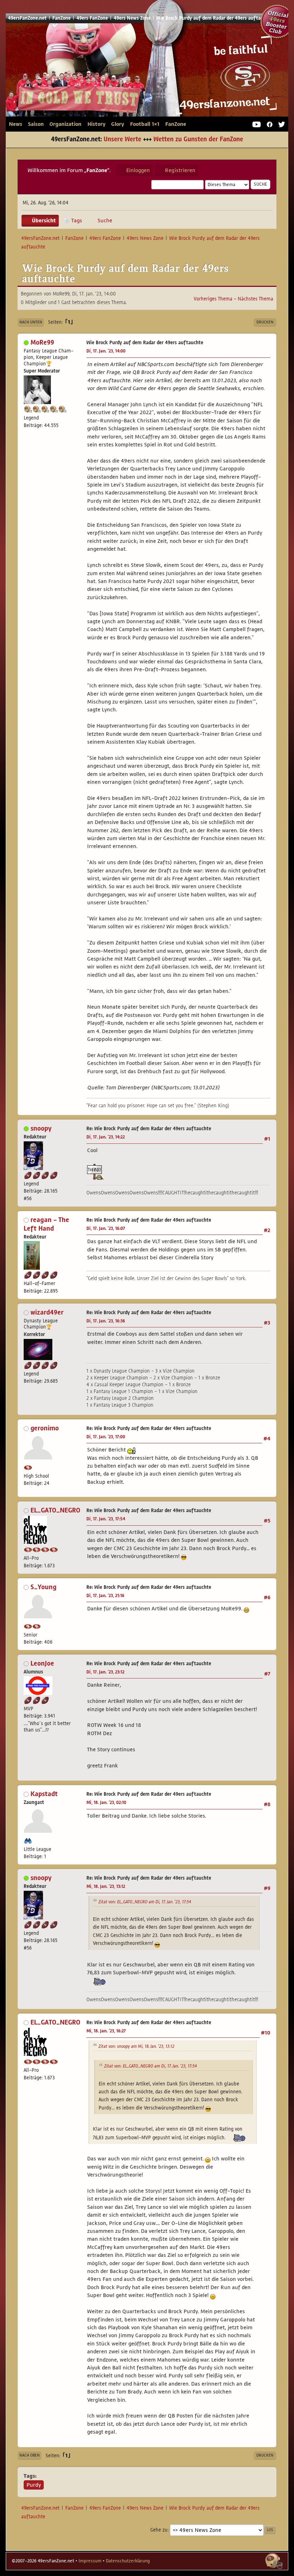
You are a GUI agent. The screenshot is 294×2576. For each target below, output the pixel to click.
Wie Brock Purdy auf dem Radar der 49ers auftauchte (145, 343)
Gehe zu (159, 2530)
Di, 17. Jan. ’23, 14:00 (106, 351)
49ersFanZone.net (143, 73)
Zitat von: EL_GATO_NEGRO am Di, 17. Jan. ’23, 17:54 (145, 1902)
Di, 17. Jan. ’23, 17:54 (106, 1519)
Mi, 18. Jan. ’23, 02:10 (106, 1803)
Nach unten (31, 322)
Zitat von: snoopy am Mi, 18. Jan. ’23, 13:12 (136, 2046)
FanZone (176, 124)
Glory (118, 124)
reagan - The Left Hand (46, 1224)
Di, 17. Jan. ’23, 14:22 (106, 1137)
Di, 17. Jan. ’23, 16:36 (106, 1321)
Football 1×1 (145, 124)
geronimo (45, 1428)
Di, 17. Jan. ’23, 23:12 (105, 1672)
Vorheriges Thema (213, 299)
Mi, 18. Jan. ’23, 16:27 (106, 2031)
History (96, 124)
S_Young (43, 1587)
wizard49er (47, 1312)
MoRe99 (42, 342)
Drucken (265, 322)
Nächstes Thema (255, 299)
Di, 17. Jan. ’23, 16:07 (106, 1228)
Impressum (90, 2561)
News (16, 124)
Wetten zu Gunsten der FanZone (198, 139)
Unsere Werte (122, 139)
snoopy (41, 1128)
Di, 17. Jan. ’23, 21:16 (105, 1596)
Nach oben (30, 2455)
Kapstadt (44, 1794)
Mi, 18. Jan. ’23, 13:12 (106, 1886)
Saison (36, 124)
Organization (65, 124)
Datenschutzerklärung (128, 2561)
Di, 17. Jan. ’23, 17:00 (106, 1437)
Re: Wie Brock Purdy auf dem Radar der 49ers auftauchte (149, 1129)
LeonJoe (42, 1663)
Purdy (34, 2485)
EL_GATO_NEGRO (55, 1510)
